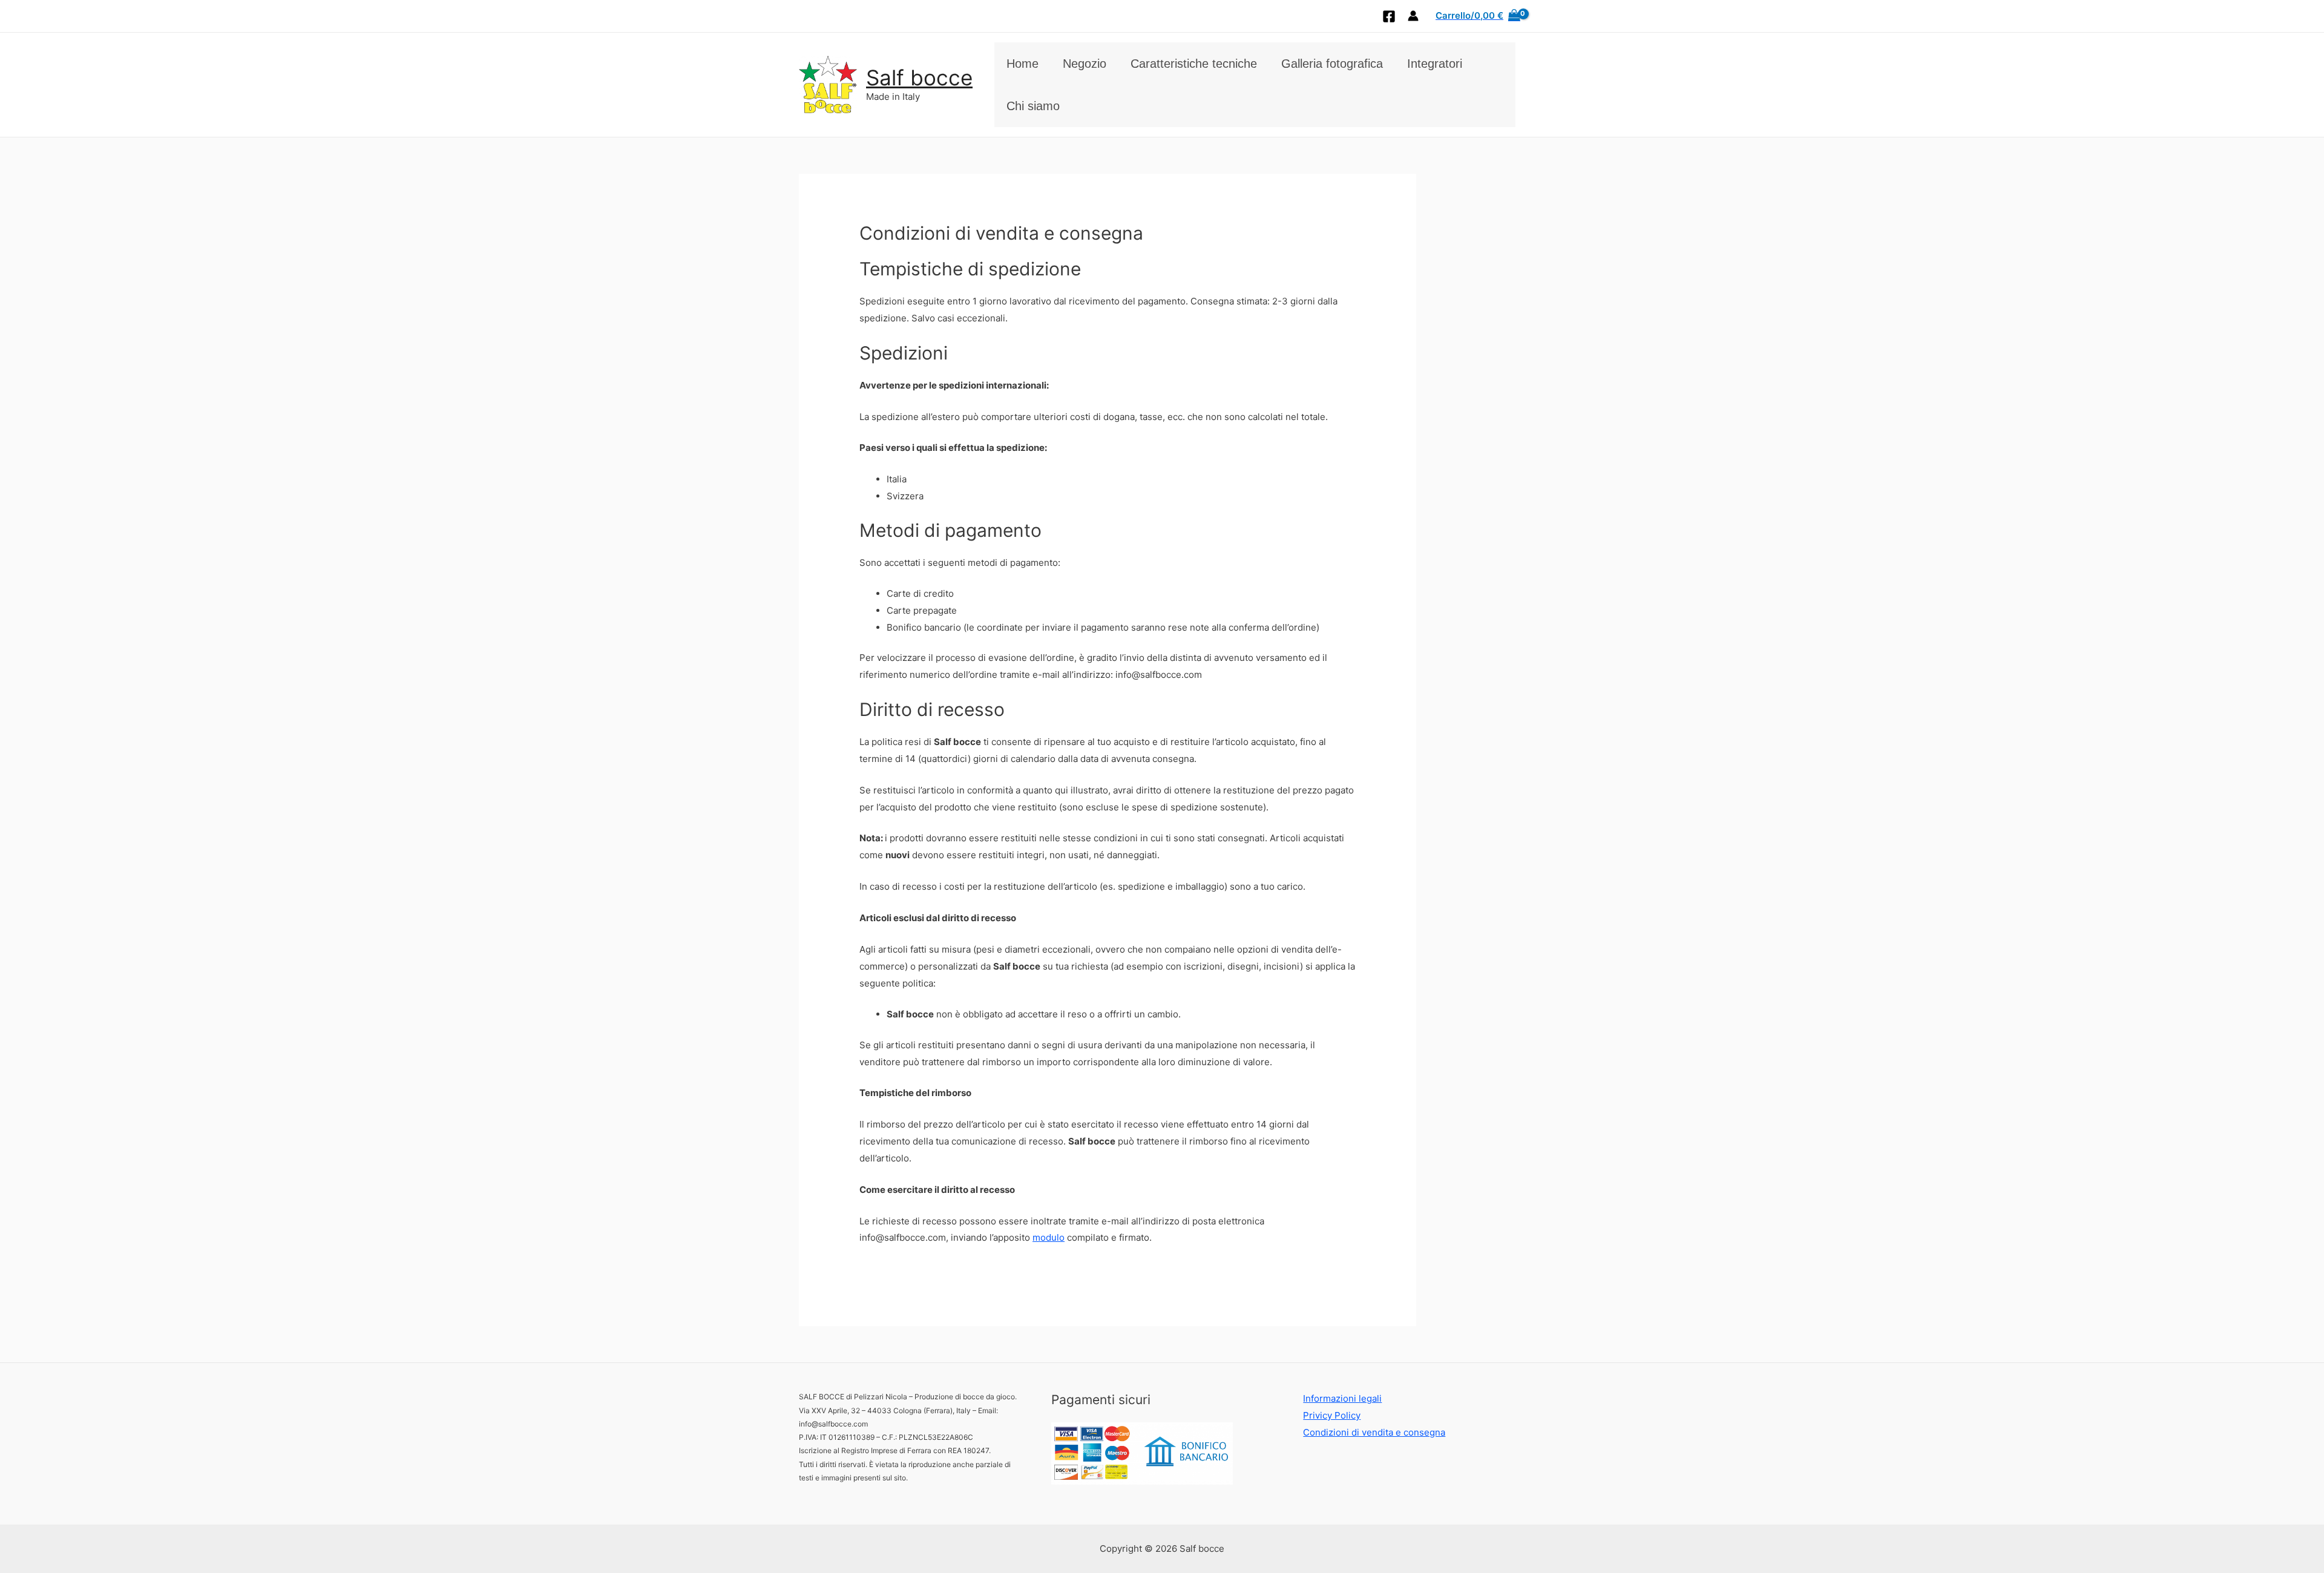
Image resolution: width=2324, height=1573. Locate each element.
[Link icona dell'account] (1413, 16)
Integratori (1435, 64)
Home (1022, 64)
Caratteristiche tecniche (1194, 64)
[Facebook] (1389, 16)
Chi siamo (1033, 106)
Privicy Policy (1332, 1415)
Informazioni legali (1342, 1398)
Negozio (1085, 64)
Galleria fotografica (1332, 64)
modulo (1049, 1237)
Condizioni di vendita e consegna (1374, 1432)
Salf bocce (919, 77)
